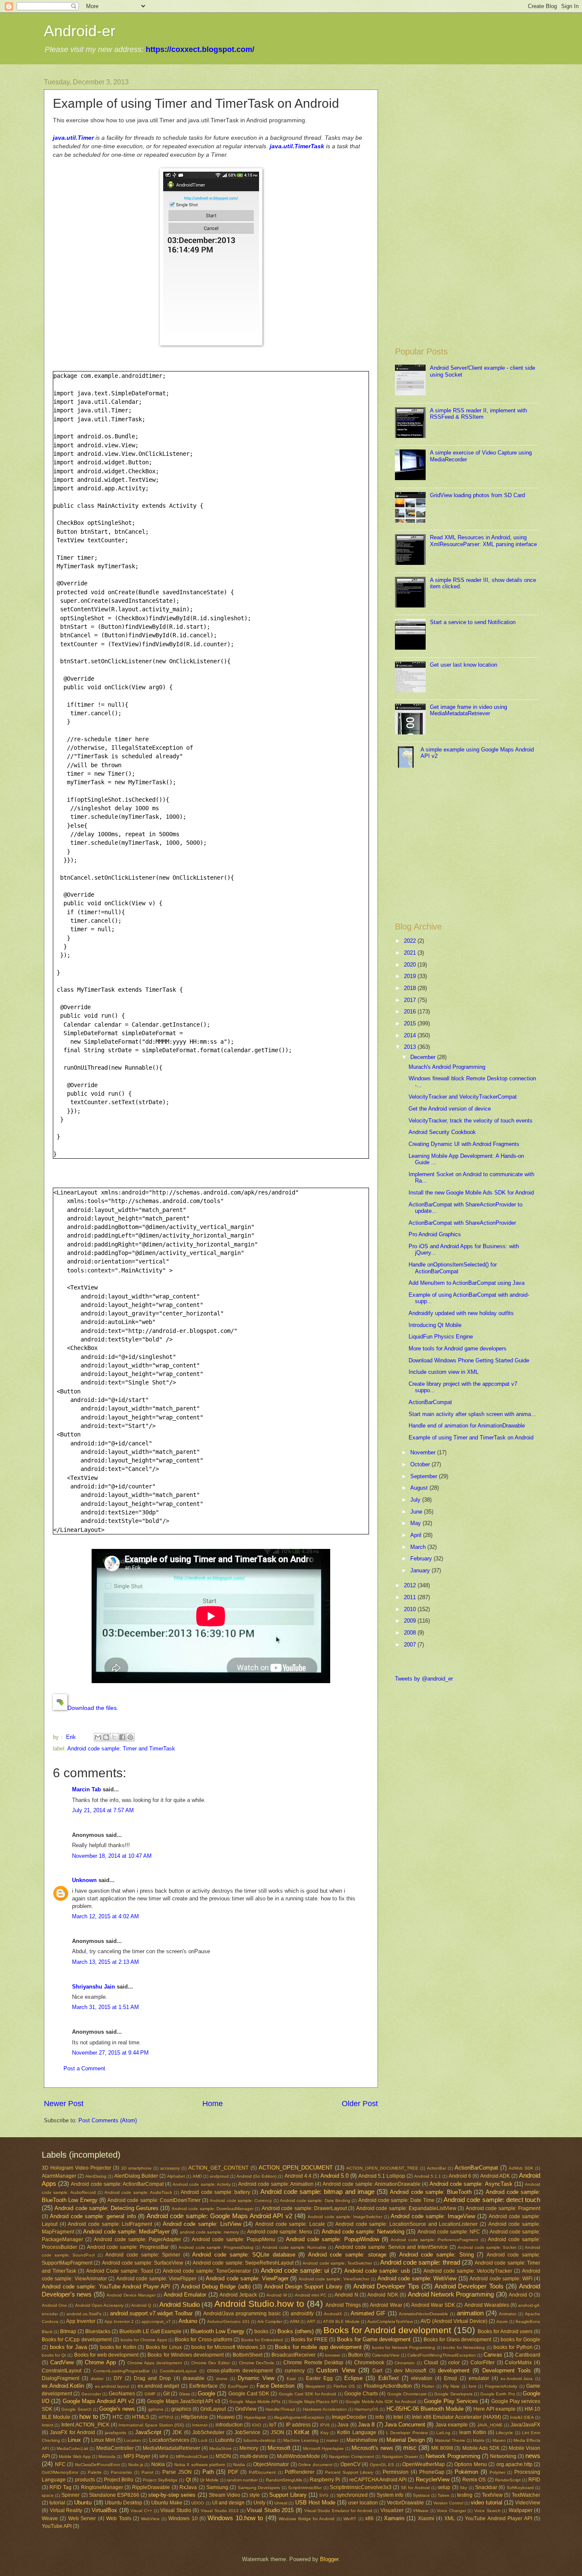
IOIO (256, 2425)
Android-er (80, 31)
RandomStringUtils (284, 2480)
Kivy (324, 2433)
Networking (503, 2456)
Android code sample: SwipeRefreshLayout (243, 2263)
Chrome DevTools (257, 2363)
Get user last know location (464, 665)
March (419, 1547)
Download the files (92, 1708)
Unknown (84, 1880)
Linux (74, 2440)
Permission (396, 2472)
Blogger (329, 2559)
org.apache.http (514, 2464)
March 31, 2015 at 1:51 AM (105, 2007)
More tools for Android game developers (458, 1348)
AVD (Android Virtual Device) (454, 2321)
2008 (411, 1633)
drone (222, 2379)
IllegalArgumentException (299, 2417)
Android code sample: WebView (417, 2278)
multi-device (254, 2456)
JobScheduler (208, 2432)
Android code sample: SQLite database (243, 2255)
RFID (534, 2480)
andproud (219, 2176)
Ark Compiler (270, 2321)
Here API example (494, 2409)
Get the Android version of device (450, 1109)
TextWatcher (526, 2495)
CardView (62, 2362)
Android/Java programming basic (242, 2314)
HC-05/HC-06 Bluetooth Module (425, 2409)
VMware (421, 2511)
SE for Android (415, 2488)
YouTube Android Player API (498, 2518)
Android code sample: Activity (202, 2184)
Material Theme (450, 2440)
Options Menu (471, 2464)
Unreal (281, 2503)
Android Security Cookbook (442, 1132)
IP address (298, 2425)
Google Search (76, 2409)
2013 (411, 1047)
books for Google (520, 2340)
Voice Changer (451, 2511)
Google (206, 2393)
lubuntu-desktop (260, 2440)
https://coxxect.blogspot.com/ (200, 49)
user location (363, 2503)
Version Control (448, 2503)
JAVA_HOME (490, 2425)
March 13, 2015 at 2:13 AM (105, 1962)
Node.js (136, 2465)
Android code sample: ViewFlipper (156, 2279)
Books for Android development (387, 2330)
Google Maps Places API (313, 2402)
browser (333, 2355)
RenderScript (508, 2480)
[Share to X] (114, 1737)
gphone (156, 2409)
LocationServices (169, 2440)
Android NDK (383, 2295)
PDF (233, 2472)
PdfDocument (262, 2472)
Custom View (336, 2370)
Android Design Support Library (303, 2287)
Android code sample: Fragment (503, 2208)
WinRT (350, 2519)
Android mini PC (311, 2295)
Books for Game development (374, 2339)
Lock (203, 2440)
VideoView (528, 2503)
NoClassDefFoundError (98, 2465)
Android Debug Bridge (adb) (216, 2287)
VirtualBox (104, 2510)
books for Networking (464, 2347)
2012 (411, 1585)
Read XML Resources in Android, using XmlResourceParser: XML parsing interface (483, 541)
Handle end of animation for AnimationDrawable (467, 1426)
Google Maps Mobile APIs (255, 2402)
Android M (276, 2295)
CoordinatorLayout (178, 2371)
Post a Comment (84, 2068)
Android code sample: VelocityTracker (468, 2271)
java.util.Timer (73, 138)
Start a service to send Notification (473, 622)
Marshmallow (362, 2440)
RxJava (188, 2487)
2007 (411, 1645)
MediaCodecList (72, 2448)
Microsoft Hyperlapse (323, 2448)
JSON (277, 2432)
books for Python (513, 2347)
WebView (150, 2519)
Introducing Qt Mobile (435, 1325)
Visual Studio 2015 (270, 2510)
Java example (452, 2425)
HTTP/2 (166, 2417)
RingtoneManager (102, 2487)
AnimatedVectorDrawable (424, 2314)
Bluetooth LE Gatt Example (150, 2331)
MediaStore (220, 2448)
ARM (294, 2321)
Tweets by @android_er (424, 1679)
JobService (247, 2432)
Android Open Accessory (99, 2305)
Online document (315, 2465)
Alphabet (176, 2176)
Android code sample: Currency (241, 2200)
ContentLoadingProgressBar (121, 2371)
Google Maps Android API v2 (98, 2401)
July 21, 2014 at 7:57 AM (103, 1810)
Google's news (117, 2409)
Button (356, 2355)
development (454, 2370)
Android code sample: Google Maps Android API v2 (219, 2216)
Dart (377, 2371)
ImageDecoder (349, 2417)
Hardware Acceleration (325, 2409)
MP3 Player (137, 2456)
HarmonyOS (366, 2409)
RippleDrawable (151, 2487)
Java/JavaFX (525, 2425)
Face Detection (275, 2386)
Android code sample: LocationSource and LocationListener (406, 2224)
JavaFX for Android (72, 2432)
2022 (411, 941)
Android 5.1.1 (428, 2176)
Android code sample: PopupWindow (333, 2239)
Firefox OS (344, 2386)
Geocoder (91, 2394)
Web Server (82, 2518)
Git (166, 2394)
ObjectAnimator (271, 2464)
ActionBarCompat (430, 1402)
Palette (95, 2472)
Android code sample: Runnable (294, 2247)
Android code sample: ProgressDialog (216, 2247)
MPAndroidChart (192, 2457)
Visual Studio (176, 2510)
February (422, 1559)
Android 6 (460, 2176)
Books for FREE (309, 2340)
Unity (259, 2503)
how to (88, 2416)
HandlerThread (280, 2409)
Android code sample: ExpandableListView (406, 2208)
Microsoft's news (372, 2448)
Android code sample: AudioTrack (138, 2192)
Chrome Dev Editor (211, 2363)
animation (470, 2313)
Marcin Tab (86, 1789)
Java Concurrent (405, 2425)
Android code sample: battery (215, 2192)
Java (343, 2425)
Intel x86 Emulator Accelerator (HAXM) (457, 2417)
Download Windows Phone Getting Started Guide (469, 1360)
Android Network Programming (451, 2294)
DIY (118, 2378)
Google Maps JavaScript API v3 (183, 2401)
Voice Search (487, 2511)
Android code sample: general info (93, 2216)
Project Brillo (119, 2480)
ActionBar (436, 2168)
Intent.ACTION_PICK (85, 2425)
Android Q (141, 2305)
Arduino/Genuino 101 (228, 2321)
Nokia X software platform (200, 2465)
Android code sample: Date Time (396, 2200)
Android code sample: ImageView (433, 2216)
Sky (463, 2488)
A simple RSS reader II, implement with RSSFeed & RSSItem (478, 414)
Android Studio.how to (259, 2304)
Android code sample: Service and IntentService (391, 2247)
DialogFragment (61, 2378)
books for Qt (54, 2355)
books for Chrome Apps (144, 2340)
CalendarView (386, 2355)
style (255, 2495)
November (424, 1452)
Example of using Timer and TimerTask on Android (471, 1438)
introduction (229, 2425)
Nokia (158, 2464)
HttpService (194, 2417)
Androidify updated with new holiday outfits (461, 1313)
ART (311, 2321)
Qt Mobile (209, 2480)
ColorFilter (483, 2363)
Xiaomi (426, 2518)
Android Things (343, 2305)
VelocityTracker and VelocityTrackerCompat (463, 1097)
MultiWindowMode (298, 2456)
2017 (411, 1000)
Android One (54, 2305)
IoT (273, 2425)
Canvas (493, 2355)
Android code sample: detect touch (492, 2200)
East (291, 2379)
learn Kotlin (473, 2432)
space (48, 2495)
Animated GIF (368, 2313)
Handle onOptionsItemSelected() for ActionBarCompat (453, 1268)
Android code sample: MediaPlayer (126, 2232)
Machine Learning (301, 2440)
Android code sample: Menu (280, 2232)
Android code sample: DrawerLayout (304, 2208)
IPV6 (325, 2425)
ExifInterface (203, 2386)
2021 (411, 953)
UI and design (228, 2503)
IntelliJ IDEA (522, 2417)
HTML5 (141, 2417)
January (421, 1570)
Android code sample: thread (420, 2262)
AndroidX (333, 2314)
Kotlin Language (356, 2432)
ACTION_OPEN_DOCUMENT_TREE (382, 2168)
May (416, 1523)
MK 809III (442, 2448)
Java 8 (366, 2425)
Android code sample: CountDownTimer (154, 2200)
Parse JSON (177, 2472)
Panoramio (121, 2472)
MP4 (164, 2457)
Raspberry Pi (325, 2480)
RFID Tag (60, 2487)
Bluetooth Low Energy (218, 2331)
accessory (170, 2168)
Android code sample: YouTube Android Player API (106, 2287)
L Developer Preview (407, 2433)
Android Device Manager (131, 2295)
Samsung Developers (259, 2488)
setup (444, 2487)
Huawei (226, 2417)
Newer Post (64, 2104)
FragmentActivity (501, 2386)
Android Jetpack (238, 2295)
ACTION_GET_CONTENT (218, 2168)
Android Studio (180, 2304)
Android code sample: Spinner (143, 2255)
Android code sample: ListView (202, 2224)
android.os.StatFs (84, 2314)
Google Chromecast (407, 2394)
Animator (508, 2314)
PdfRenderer (300, 2472)
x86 (369, 2518)
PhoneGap (432, 2472)
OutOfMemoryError (60, 2472)
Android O (520, 2295)
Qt (188, 2480)
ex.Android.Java (517, 2379)
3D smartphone (136, 2168)
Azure (502, 2321)
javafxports (115, 2433)
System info (390, 2495)
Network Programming (453, 2456)
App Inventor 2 (119, 2321)
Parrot (147, 2472)
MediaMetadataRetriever (171, 2448)
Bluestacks (98, 2331)
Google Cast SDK (249, 2394)
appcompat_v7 (156, 2321)
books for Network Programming (404, 2347)
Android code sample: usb (377, 2271)
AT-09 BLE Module (341, 2321)
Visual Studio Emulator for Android (338, 2511)
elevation (422, 2378)
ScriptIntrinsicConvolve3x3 (361, 2487)
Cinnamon (405, 2363)
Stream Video (225, 2495)
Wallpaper (521, 2510)
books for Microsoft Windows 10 (228, 2347)
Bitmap (68, 2331)
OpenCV (350, 2464)
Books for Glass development (458, 2340)
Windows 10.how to (235, 2518)
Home (213, 2104)
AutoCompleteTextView (390, 2321)
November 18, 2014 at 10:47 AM (112, 1856)
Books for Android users (505, 2331)
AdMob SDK (521, 2168)
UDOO (198, 2503)
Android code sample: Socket (487, 2247)
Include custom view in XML (444, 1372)
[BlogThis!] (106, 1737)
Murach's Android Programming (447, 1067)
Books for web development (106, 2355)
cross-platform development (240, 2371)
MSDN (223, 2456)
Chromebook (369, 2363)
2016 (411, 1012)
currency (295, 2371)
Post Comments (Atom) (108, 2120)
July (416, 1500)
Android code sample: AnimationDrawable (372, 2184)
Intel (398, 2417)
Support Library (288, 2495)
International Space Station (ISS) (151, 2425)
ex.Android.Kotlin (63, 2386)
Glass (184, 2394)
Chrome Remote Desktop (314, 2363)
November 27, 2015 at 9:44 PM (110, 2053)
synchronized (352, 2495)
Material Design (406, 2440)
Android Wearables (487, 2305)
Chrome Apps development (155, 2363)
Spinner (71, 2495)
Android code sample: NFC (449, 2232)
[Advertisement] (467, 138)
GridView (246, 2409)
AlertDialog (96, 2176)
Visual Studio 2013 (220, 2511)
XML (450, 2518)
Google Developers (453, 2394)
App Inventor (81, 2321)
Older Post (360, 2104)
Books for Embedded (262, 2340)
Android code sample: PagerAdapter (137, 2239)
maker (332, 2440)
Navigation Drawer (400, 2457)
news (533, 2456)
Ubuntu (83, 2503)
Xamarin (394, 2518)
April (417, 1535)
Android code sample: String (436, 2255)
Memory (249, 2448)
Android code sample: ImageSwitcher (345, 2217)
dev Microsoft (410, 2371)
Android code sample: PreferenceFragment (435, 2240)
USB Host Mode (315, 2503)
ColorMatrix (518, 2363)
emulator (479, 2378)
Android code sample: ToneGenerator (207, 2271)
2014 (411, 1035)
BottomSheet (248, 2355)
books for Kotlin (118, 2347)
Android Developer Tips (386, 2286)
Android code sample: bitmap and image (317, 2192)
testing (465, 2495)
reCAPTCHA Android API (378, 2480)
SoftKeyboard (520, 2488)
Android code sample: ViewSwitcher (334, 2279)
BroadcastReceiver (294, 2355)
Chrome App (100, 2362)
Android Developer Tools (469, 2286)
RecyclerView (433, 2480)
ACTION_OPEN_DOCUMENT (296, 2168)
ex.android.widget (158, 2386)
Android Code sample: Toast (120, 2271)
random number (242, 2480)
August (420, 1488)
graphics (181, 2409)
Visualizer (392, 2510)
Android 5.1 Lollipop (382, 2176)
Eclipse (353, 2378)
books (261, 2331)
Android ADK (495, 2176)
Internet (200, 2425)
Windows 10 (183, 2518)
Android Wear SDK (433, 2305)
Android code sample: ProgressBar (128, 2247)
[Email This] (98, 1737)
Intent (48, 2425)
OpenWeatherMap (424, 2464)
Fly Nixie (451, 2386)
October (421, 1464)
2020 (411, 965)
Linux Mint (103, 2440)
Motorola (107, 2457)
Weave (50, 2518)
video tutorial (487, 2503)
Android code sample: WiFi (501, 2279)
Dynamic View (256, 2378)
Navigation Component (352, 2457)
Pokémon (466, 2472)
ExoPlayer (238, 2386)
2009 (411, 1621)
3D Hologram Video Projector (76, 2168)
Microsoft (279, 2448)
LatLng (443, 2433)
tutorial (57, 2503)
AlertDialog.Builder (136, 2176)
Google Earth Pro (498, 2394)
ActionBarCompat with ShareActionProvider (462, 1223)
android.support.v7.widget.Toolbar (151, 2313)
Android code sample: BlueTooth (431, 2192)
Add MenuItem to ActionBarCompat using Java (467, 1283)
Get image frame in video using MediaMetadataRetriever (468, 710)
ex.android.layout (112, 2386)
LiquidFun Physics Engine (441, 1337)
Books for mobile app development (318, 2347)
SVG (324, 2495)
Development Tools (507, 2370)
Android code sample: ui (295, 2270)
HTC (118, 2417)
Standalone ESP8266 (114, 2495)
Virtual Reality (66, 2510)
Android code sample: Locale (290, 2224)
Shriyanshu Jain (94, 1987)
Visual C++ (141, 2511)
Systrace (421, 2495)
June (417, 1512)
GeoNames (122, 2394)
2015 (411, 1023)
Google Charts (361, 2394)
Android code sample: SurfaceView (143, 2263)
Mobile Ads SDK (481, 2448)
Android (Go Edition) (256, 2176)
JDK (177, 2432)
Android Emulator (185, 2295)
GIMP (150, 2394)
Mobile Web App (75, 2457)
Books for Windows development (185, 2355)
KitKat (302, 2432)
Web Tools (118, 2518)
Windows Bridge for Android (307, 2519)
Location (133, 2440)
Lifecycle (504, 2433)
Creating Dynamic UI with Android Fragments (464, 1144)
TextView (492, 2495)
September (425, 1476)
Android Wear (386, 2305)
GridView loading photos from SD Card (477, 495)
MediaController (115, 2448)
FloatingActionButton (388, 2386)
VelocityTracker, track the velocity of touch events (471, 1121)
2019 (411, 976)
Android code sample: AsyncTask (471, 2184)
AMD (197, 2176)
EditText (389, 2378)
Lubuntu (225, 2440)
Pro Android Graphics (435, 1234)
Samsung (217, 2487)
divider (97, 2379)
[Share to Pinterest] (130, 1737)
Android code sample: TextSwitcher (337, 2263)
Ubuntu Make (167, 2503)
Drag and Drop (152, 2378)
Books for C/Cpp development (77, 2340)
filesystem (315, 2386)
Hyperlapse (255, 2417)
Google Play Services (451, 2401)
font (473, 2386)
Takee (444, 2495)
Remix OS (474, 2480)
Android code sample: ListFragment (110, 2224)
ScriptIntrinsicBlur (305, 2488)
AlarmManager (59, 2176)
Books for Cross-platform (203, 2340)
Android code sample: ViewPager (247, 2278)
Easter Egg (319, 2378)
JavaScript (148, 2432)
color (454, 2363)
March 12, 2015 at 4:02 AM (105, 1916)
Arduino (188, 2321)
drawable (194, 2378)
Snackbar (486, 2487)
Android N (346, 2295)
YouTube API (57, 2526)
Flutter (428, 2386)
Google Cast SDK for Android (308, 2394)
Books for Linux (164, 2347)
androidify (302, 2314)
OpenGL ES (382, 2465)
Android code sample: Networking (363, 2232)
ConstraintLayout (62, 2371)
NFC (60, 2464)
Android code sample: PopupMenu (233, 2239)
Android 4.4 (298, 2176)
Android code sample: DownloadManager (213, 2209)
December (424, 1057)
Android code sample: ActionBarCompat (117, 2184)
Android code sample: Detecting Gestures (107, 2208)
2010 (411, 1609)
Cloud (431, 2363)
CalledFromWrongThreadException (442, 2355)
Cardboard (528, 2355)
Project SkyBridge (160, 2480)
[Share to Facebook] (122, 1737)
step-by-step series (172, 2495)
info (380, 2417)
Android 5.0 (334, 2176)
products (85, 2480)
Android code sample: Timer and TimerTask (121, 1749)
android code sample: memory (210, 2232)
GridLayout (213, 2409)
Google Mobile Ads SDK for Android (381, 2402)
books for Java (68, 2347)
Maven (499, 2440)
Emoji (451, 2378)
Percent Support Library (349, 2472)
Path (208, 2472)
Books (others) (295, 2331)
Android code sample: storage (347, 2255)
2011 (411, 1597)
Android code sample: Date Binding (315, 2200)
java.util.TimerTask (297, 146)
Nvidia (239, 2465)
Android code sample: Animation (276, 2184)
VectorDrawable (405, 2503)
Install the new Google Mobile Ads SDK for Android (471, 1193)
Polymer (497, 2472)
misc (410, 2448)
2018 (411, 988)
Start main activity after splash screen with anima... (472, 1414)
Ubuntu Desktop (124, 2503)
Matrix (479, 2440)
